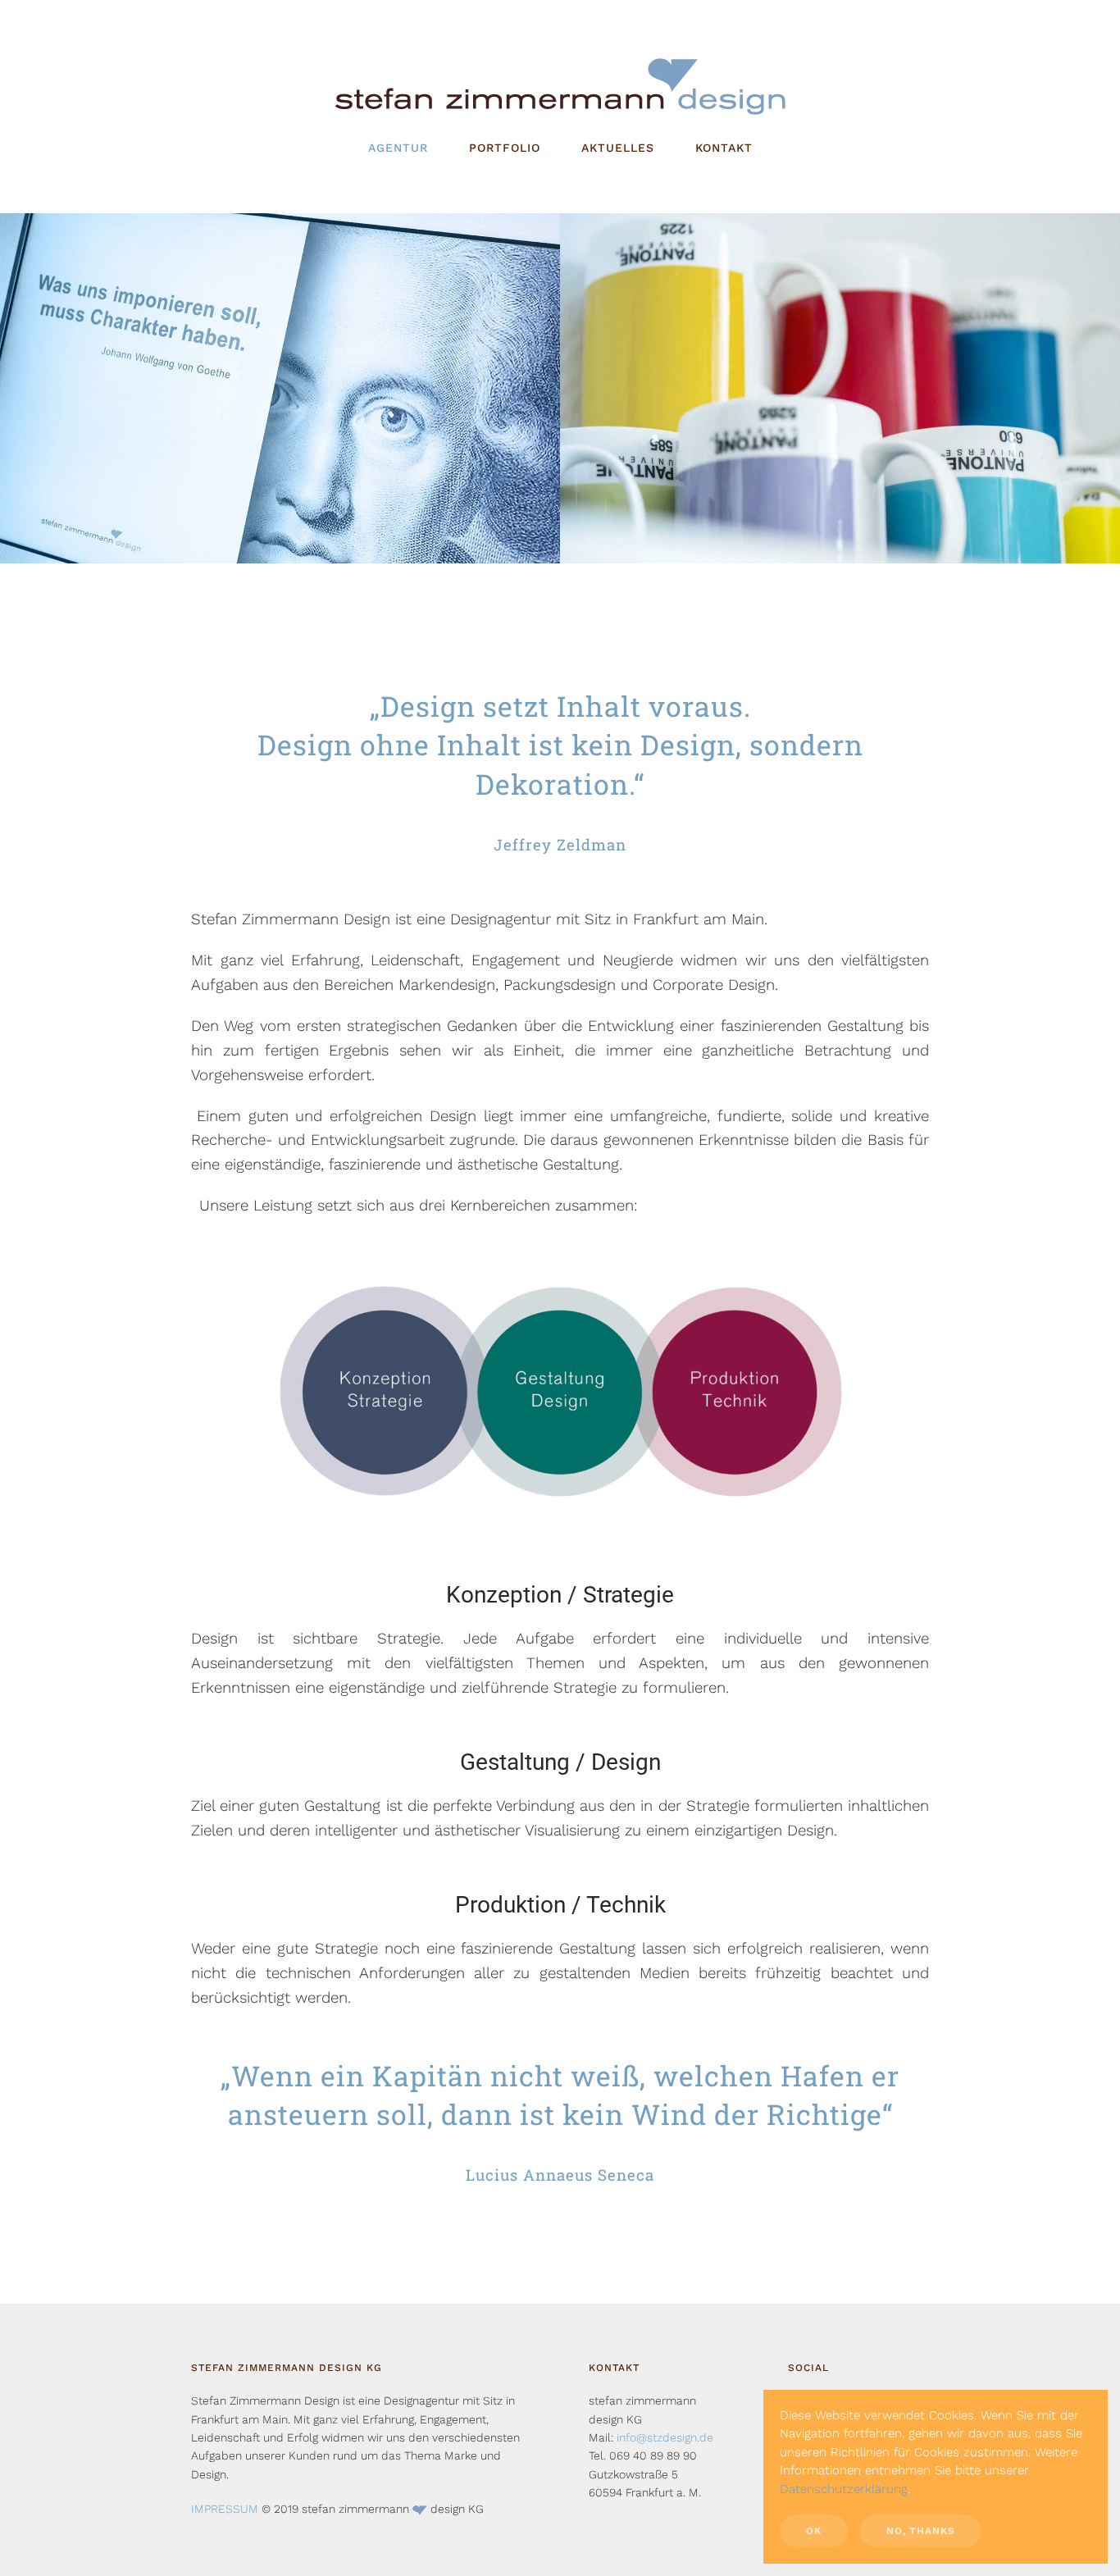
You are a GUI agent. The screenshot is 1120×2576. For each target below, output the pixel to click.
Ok (814, 2531)
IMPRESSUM (225, 2509)
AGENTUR (398, 148)
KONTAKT (724, 148)
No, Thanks (921, 2531)
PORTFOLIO (505, 148)
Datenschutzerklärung (844, 2489)
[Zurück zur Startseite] (560, 86)
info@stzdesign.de (665, 2437)
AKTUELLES (618, 148)
